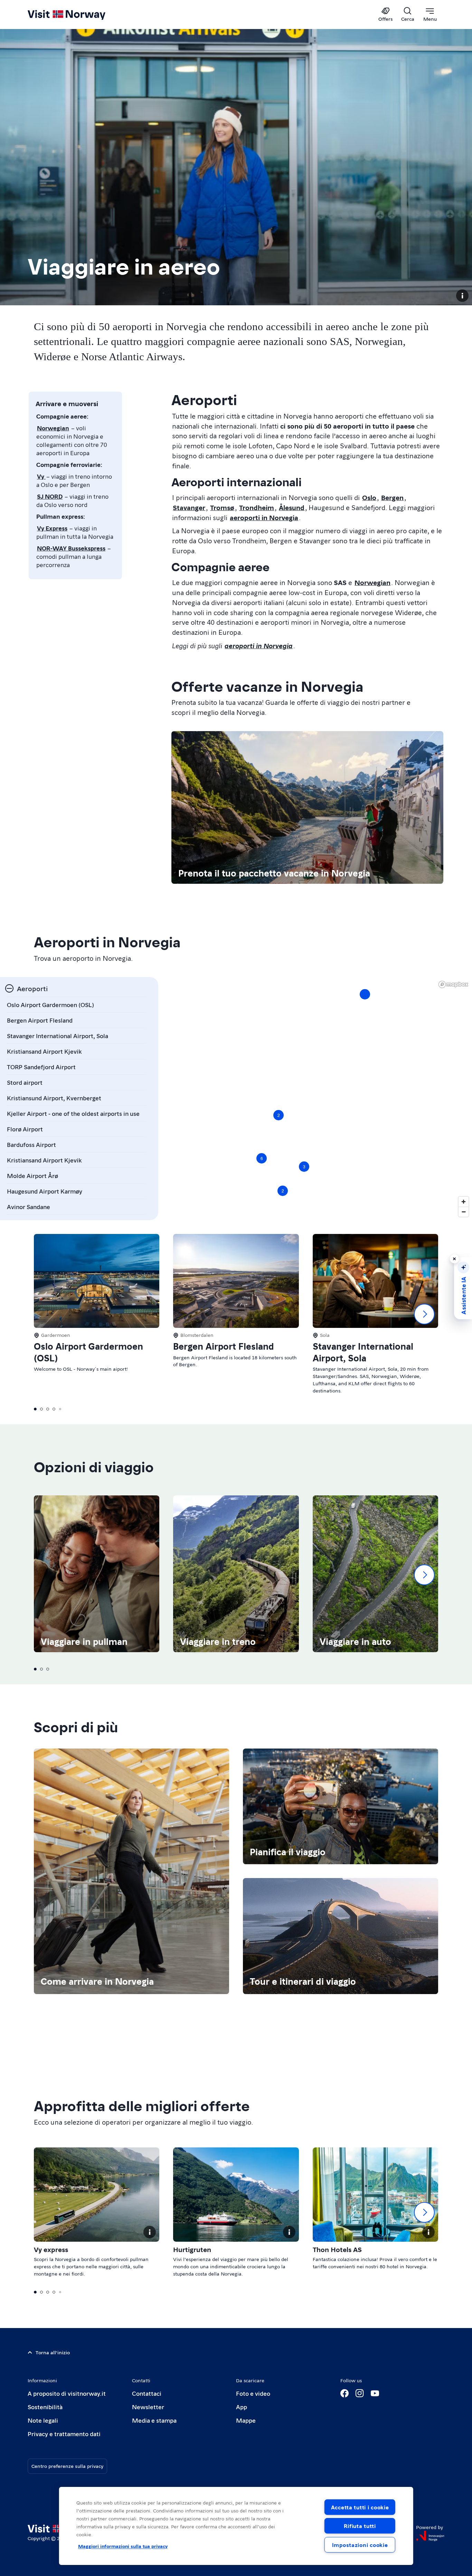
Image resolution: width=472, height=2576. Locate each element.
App (242, 2407)
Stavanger (189, 507)
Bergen (392, 497)
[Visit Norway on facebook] (344, 2393)
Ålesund (292, 507)
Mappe (246, 2420)
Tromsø (222, 507)
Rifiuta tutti (360, 2526)
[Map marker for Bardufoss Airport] (365, 994)
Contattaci (147, 2393)
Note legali (43, 2420)
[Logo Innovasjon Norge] (430, 2536)
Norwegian (372, 582)
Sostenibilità (45, 2407)
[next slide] (424, 1314)
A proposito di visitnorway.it (67, 2393)
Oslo (369, 497)
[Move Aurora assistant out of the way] (454, 1259)
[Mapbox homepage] (453, 984)
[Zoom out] (464, 1212)
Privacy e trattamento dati (64, 2434)
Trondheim (257, 507)
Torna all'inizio (53, 2352)
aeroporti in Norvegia (264, 517)
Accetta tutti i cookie (360, 2507)
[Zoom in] (464, 1202)
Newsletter (148, 2407)
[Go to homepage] (78, 15)
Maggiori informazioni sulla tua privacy (123, 2546)
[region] (312, 1099)
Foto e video (253, 2393)
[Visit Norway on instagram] (360, 2393)
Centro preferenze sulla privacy (67, 2466)
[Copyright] (462, 296)
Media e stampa (154, 2420)
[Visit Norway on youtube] (375, 2393)
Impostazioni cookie (360, 2545)
